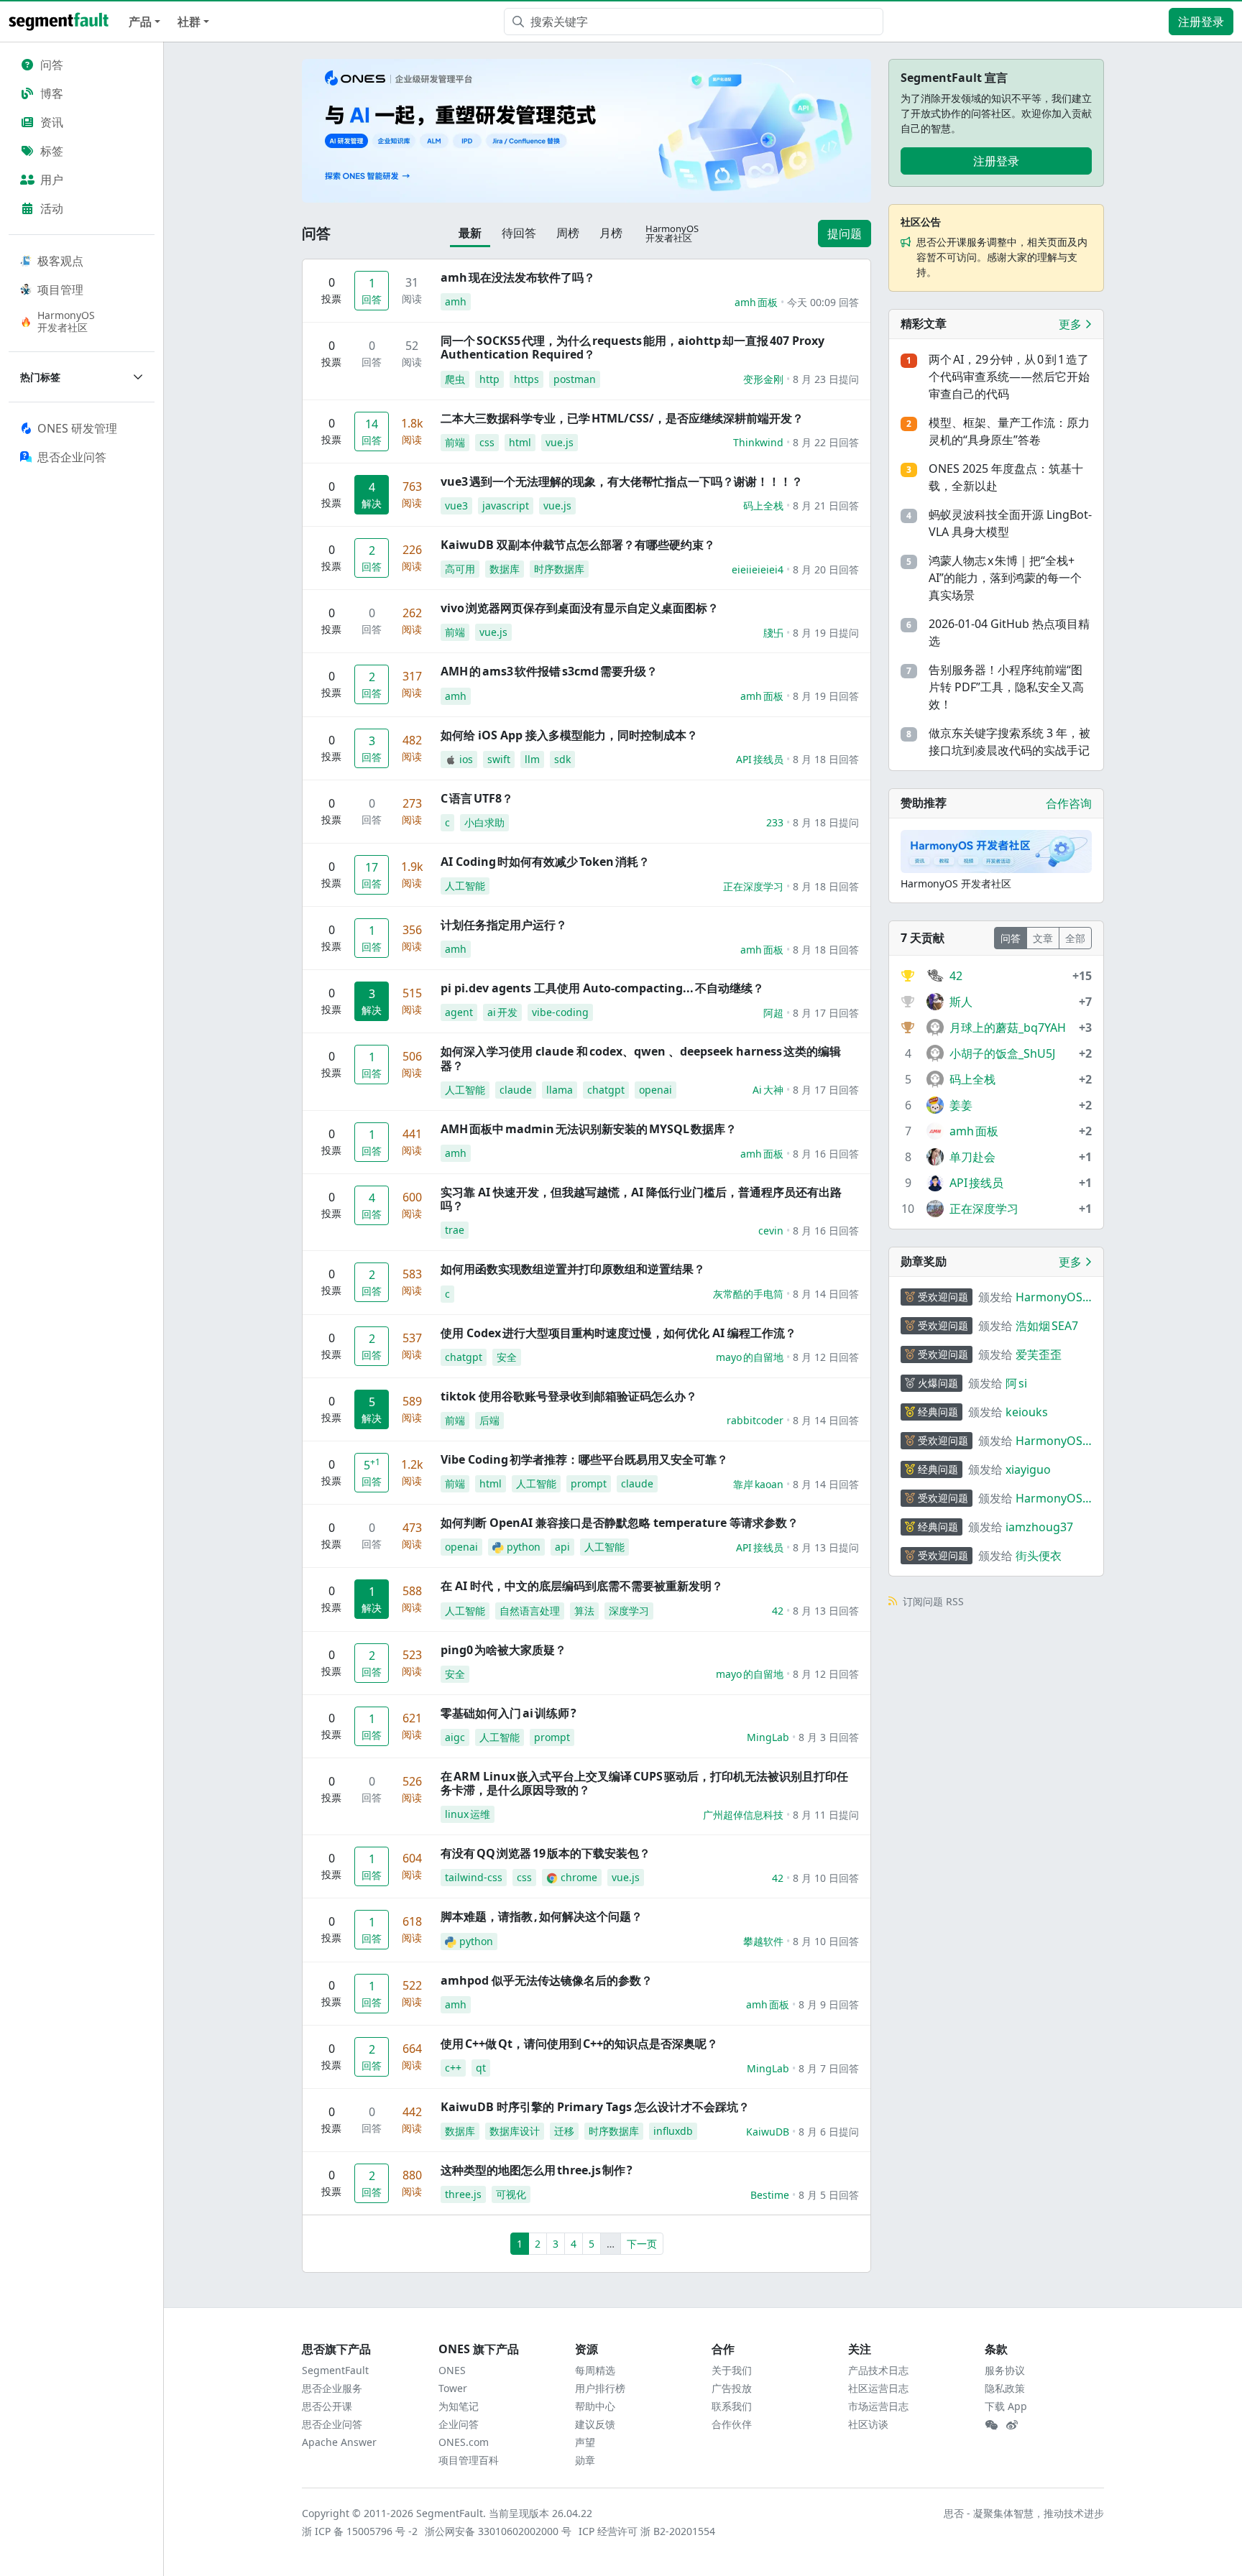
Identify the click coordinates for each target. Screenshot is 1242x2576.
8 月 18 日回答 (826, 759)
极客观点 (60, 261)
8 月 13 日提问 (826, 1547)
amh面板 (756, 302)
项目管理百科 (469, 2460)
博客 (52, 93)
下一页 (642, 2244)
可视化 (511, 2194)
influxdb (673, 2131)
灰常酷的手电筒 (748, 1294)
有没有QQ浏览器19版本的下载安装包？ (546, 1853)
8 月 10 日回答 (826, 1878)
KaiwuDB (768, 2132)
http (489, 379)
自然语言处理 (530, 1611)
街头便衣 (1039, 1556)
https (526, 379)
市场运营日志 (878, 2406)
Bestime (770, 2195)
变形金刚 (763, 379)
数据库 (505, 569)
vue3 (456, 505)
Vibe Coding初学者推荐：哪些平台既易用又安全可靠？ (584, 1459)
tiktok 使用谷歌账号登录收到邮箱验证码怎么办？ (569, 1396)
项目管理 (60, 290)
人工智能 (465, 886)
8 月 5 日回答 (829, 2195)
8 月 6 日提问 (829, 2132)
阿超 (773, 1013)
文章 (1043, 938)
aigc (455, 1737)
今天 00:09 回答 (823, 302)
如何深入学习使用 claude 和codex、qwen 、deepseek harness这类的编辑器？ (641, 1058)
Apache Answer (339, 2442)
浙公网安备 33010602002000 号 (499, 2531)
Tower (453, 2388)
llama (560, 1090)
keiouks (1027, 1412)
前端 (455, 442)
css (487, 442)
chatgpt (606, 1090)
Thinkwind (758, 442)
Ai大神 (768, 1090)
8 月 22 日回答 (826, 442)
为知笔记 (459, 2406)
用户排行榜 (600, 2388)
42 (778, 1611)
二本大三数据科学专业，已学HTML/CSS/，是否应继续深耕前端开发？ (622, 418)
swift (499, 759)
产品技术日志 (878, 2370)
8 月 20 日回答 (826, 569)
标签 (52, 151)
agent (459, 1012)
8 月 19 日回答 (826, 696)
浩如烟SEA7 (1047, 1326)
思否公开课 (327, 2406)
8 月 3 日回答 (829, 1737)
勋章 (585, 2460)
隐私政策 (1005, 2388)
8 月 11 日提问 (826, 1815)
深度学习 (629, 1611)
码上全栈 (763, 505)
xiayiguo (1028, 1469)
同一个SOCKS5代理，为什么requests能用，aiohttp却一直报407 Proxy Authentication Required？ (632, 347)
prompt (589, 1483)
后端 (489, 1420)
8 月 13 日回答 (826, 1611)
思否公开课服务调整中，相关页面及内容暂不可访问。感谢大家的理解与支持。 (1002, 257)
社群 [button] (189, 22)
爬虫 (455, 379)
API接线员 (760, 759)
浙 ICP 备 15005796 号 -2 (360, 2531)
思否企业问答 (332, 2424)
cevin (771, 1231)
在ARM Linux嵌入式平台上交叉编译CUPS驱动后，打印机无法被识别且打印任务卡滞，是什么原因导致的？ (644, 1783)
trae (455, 1230)
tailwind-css (474, 1877)
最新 (470, 233)
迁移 (564, 2131)
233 (775, 822)
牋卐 (773, 633)
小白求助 (484, 822)
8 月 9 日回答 (829, 2004)
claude (516, 1090)
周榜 (568, 233)
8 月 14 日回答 (826, 1294)
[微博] (1012, 2425)
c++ (453, 2068)
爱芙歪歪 (1039, 1354)
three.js (463, 2194)
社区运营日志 (878, 2388)
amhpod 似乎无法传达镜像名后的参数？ (547, 1980)
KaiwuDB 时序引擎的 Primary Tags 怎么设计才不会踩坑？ (595, 2107)
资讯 (52, 122)
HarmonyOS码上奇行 (1049, 1297)
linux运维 (468, 1814)
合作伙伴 (732, 2424)
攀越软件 (763, 1941)
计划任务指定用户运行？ (504, 925)
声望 (585, 2442)
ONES (452, 2370)
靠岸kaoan (758, 1484)
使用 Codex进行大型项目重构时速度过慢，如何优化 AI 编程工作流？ (618, 1333)
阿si (1016, 1383)
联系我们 (732, 2406)
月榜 (611, 233)
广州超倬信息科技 (743, 1815)
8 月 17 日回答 (826, 1013)
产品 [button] (140, 22)
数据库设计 (515, 2131)
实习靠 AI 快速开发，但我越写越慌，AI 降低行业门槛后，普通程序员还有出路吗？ (641, 1199)
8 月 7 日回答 (829, 2068)
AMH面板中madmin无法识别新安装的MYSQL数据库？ (589, 1129)
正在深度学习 (753, 886)
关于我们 (732, 2370)
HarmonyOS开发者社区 (66, 321)
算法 (584, 1611)
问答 (52, 65)
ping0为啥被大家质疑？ (503, 1650)
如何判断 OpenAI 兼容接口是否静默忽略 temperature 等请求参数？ (620, 1523)
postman (575, 379)
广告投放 (732, 2388)
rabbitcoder (755, 1420)
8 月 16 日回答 (826, 1154)
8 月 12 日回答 (826, 1357)
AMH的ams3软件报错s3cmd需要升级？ (549, 671)
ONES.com (464, 2442)
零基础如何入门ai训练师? (509, 1713)
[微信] (991, 2425)
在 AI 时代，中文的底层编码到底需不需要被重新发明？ (582, 1586)
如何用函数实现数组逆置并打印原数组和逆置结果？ (573, 1269)
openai (655, 1090)
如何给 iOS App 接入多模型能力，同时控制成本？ (569, 735)
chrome (579, 1877)
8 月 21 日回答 (826, 505)
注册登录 (1201, 22)
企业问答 (459, 2424)
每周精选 (595, 2370)
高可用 (460, 569)
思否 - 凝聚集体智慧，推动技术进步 (1024, 2513)
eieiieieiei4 (758, 569)
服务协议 (1005, 2370)
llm (532, 759)
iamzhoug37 (1039, 1527)
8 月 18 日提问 (826, 822)
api (562, 1547)
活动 (52, 208)
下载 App (1006, 2406)
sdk (562, 759)
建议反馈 (595, 2424)
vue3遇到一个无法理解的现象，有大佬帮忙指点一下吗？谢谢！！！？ (622, 481)
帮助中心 (595, 2406)
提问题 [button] (845, 234)
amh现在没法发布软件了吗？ (518, 277)
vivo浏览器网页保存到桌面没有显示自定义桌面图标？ (580, 608)
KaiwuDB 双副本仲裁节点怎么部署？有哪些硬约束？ (578, 545)
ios (466, 759)
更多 (1072, 324)
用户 (52, 180)
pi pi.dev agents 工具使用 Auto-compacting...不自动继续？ (602, 988)
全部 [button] (1075, 938)
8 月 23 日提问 (826, 379)
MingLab (768, 1737)
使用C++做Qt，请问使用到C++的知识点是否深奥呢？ (579, 2044)
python (524, 1547)
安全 (507, 1357)
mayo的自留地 (750, 1357)
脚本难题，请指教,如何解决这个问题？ (542, 1916)
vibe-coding (560, 1012)
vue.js (560, 442)
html (520, 442)
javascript (506, 505)
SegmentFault (335, 2370)
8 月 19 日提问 (826, 633)
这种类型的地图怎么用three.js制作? (537, 2170)
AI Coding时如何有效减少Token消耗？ (545, 862)
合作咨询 (1069, 803)
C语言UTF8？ (477, 798)
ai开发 (502, 1012)
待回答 (519, 233)
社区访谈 (868, 2424)
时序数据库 (559, 569)
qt (481, 2068)
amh (456, 301)
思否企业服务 (332, 2388)
